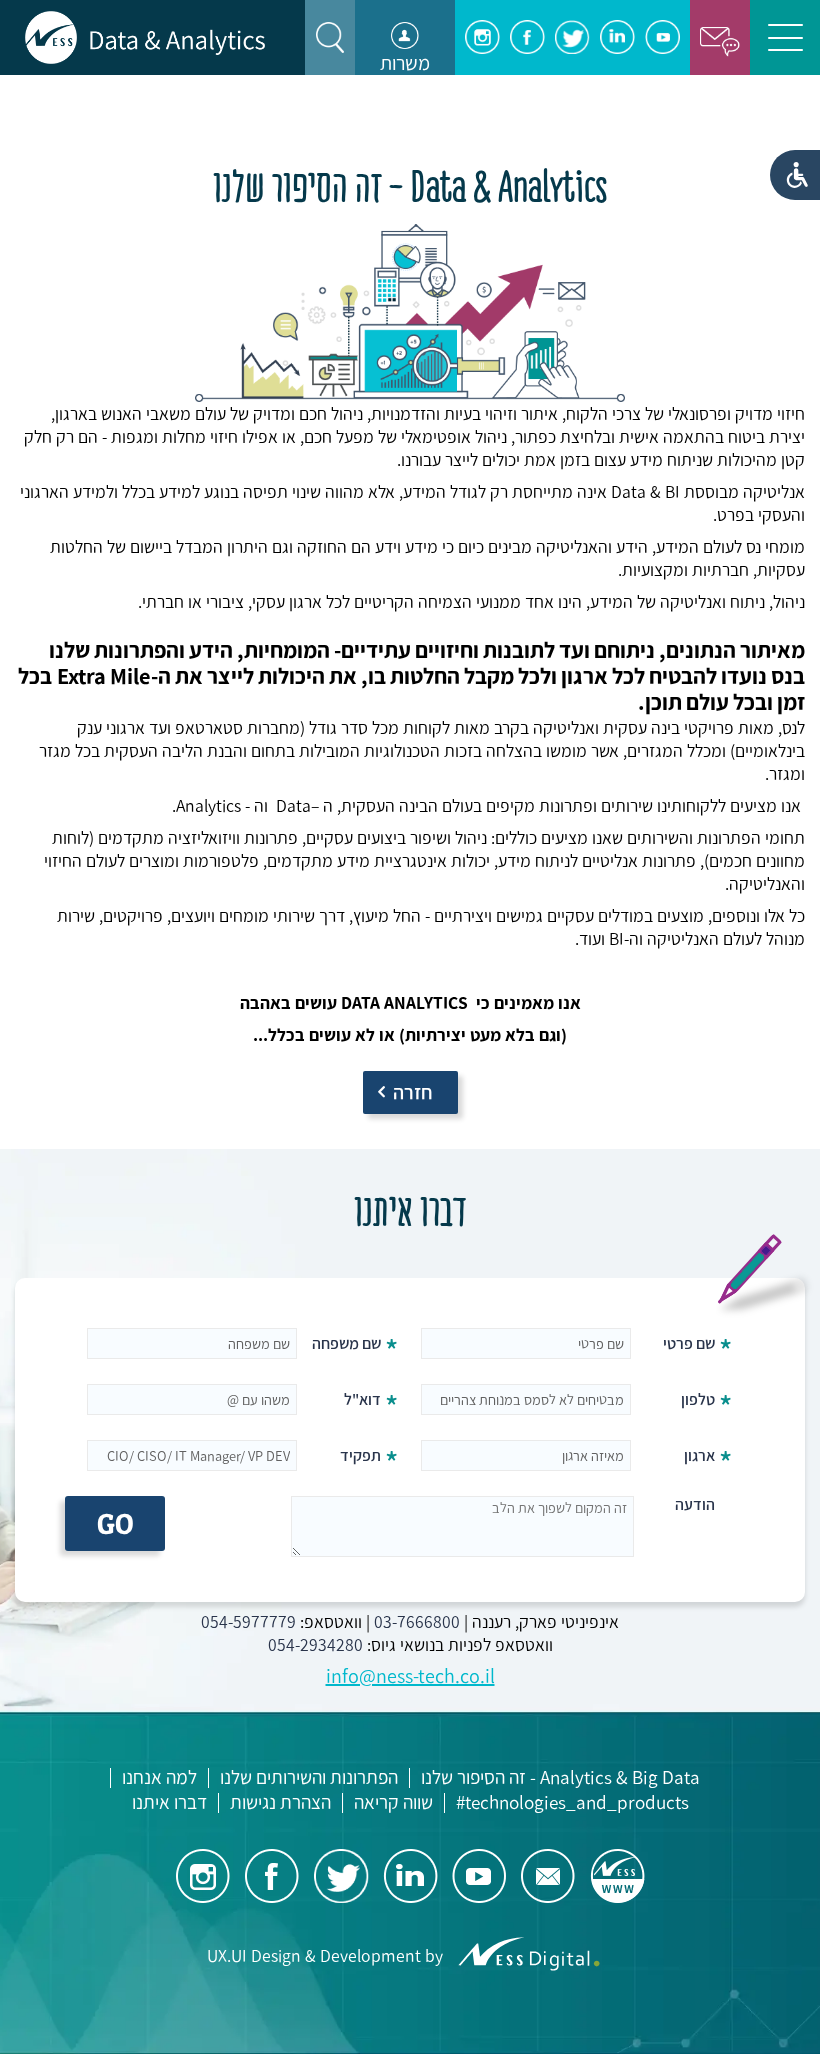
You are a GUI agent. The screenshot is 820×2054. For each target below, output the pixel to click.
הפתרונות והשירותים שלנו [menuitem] (309, 1778)
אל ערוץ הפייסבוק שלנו (527, 37)
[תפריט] (785, 38)
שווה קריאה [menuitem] (393, 1803)
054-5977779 (248, 1621)
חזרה (413, 1092)
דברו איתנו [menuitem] (169, 1803)
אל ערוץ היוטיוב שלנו (662, 37)
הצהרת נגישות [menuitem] (280, 1803)
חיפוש (330, 37)
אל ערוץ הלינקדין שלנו (617, 37)
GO (115, 1523)
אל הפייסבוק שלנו (272, 1875)
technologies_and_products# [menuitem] (572, 1803)
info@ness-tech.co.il (410, 1676)
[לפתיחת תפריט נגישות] (795, 175)
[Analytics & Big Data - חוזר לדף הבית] (145, 37)
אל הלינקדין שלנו (410, 1875)
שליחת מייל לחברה (548, 1875)
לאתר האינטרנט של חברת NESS (617, 1875)
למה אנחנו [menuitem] (159, 1778)
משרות (405, 63)
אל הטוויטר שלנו (572, 37)
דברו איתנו (720, 37)
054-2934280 (315, 1644)
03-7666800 (417, 1621)
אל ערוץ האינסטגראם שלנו (482, 37)
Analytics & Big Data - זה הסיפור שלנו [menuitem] (560, 1778)
